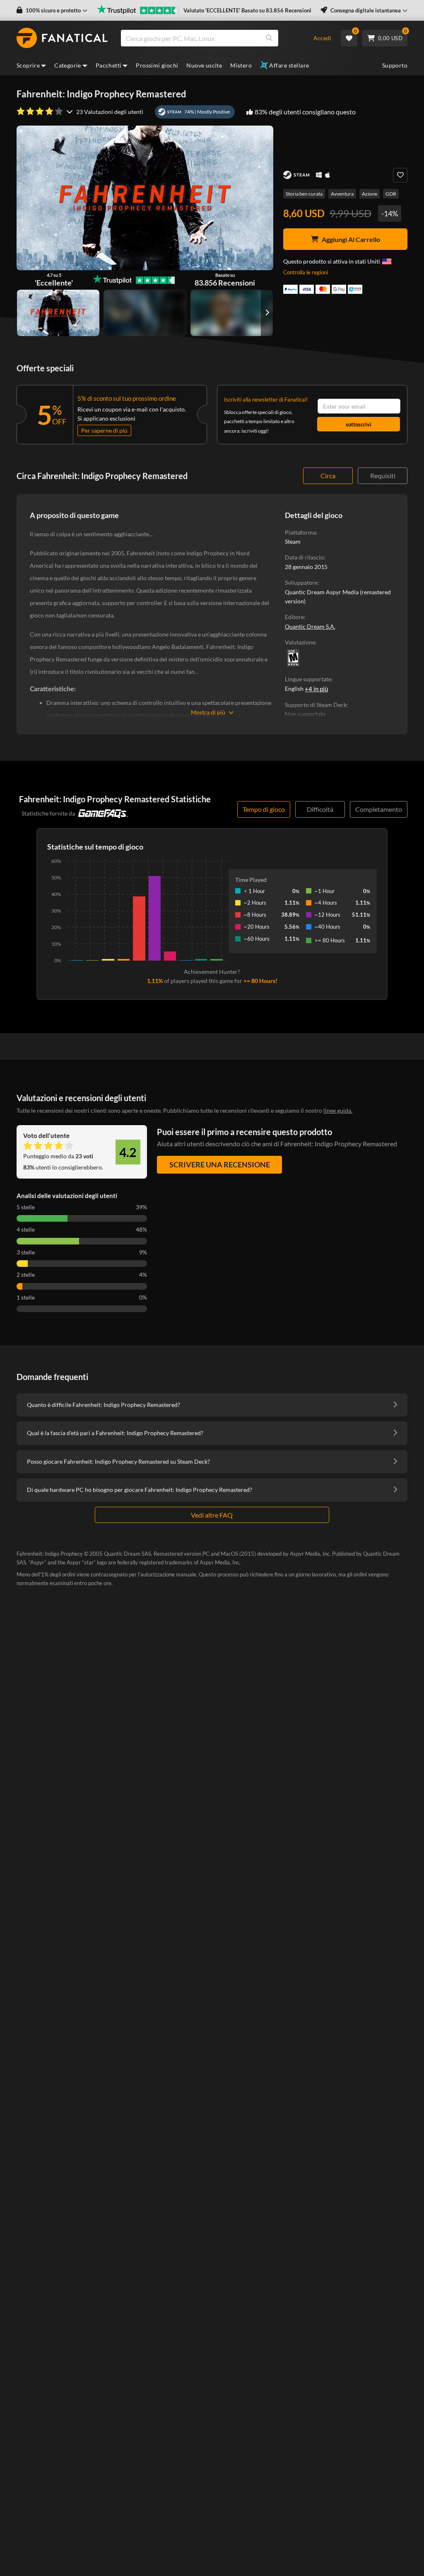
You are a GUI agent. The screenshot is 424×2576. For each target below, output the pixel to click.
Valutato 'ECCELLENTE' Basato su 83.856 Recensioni (247, 10)
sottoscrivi (359, 424)
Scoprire (28, 65)
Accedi (322, 38)
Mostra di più (208, 712)
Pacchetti (109, 65)
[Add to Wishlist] (400, 175)
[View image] (145, 313)
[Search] (269, 38)
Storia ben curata (304, 194)
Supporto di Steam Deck (316, 705)
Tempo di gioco (264, 809)
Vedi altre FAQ (212, 1515)
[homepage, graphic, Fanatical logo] (62, 38)
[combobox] (212, 38)
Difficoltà (320, 809)
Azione (370, 194)
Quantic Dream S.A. (310, 626)
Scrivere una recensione (220, 1165)
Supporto (395, 65)
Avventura (342, 194)
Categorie (68, 65)
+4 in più (316, 689)
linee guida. (338, 1110)
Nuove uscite (204, 65)
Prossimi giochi (157, 65)
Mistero (241, 65)
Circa (328, 476)
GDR (391, 194)
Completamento (379, 809)
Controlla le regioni (306, 272)
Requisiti (383, 476)
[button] (52, 11)
